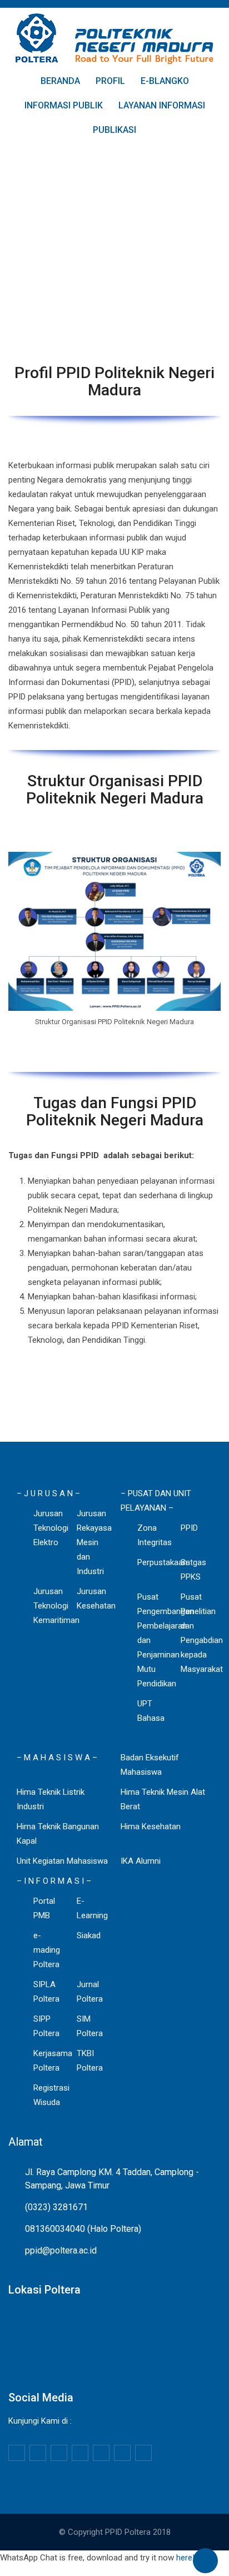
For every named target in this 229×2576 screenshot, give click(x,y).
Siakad (89, 1935)
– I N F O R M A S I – (54, 1881)
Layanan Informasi (162, 105)
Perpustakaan (162, 1562)
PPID (189, 1528)
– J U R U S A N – (48, 1493)
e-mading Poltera (47, 1950)
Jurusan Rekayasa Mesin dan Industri (94, 1542)
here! (185, 2558)
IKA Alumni (141, 1861)
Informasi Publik (64, 105)
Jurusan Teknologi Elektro (51, 1528)
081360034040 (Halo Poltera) (83, 2229)
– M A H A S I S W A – (57, 1758)
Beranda (60, 81)
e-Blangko (165, 81)
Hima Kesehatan (151, 1826)
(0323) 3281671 (56, 2207)
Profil (110, 81)
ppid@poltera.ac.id (61, 2250)
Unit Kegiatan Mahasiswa (62, 1861)
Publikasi (114, 130)
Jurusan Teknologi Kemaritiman (56, 1606)
